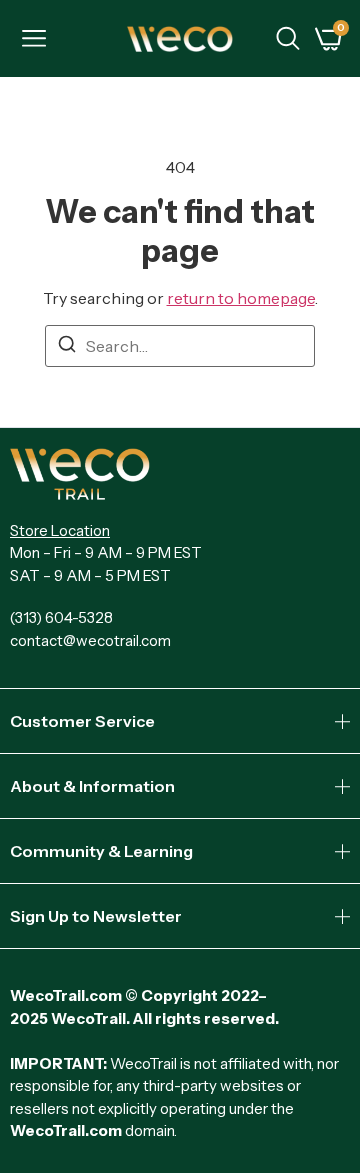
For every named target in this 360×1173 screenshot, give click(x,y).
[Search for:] (180, 346)
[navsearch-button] (288, 41)
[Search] (67, 347)
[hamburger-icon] (33, 41)
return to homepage (241, 298)
